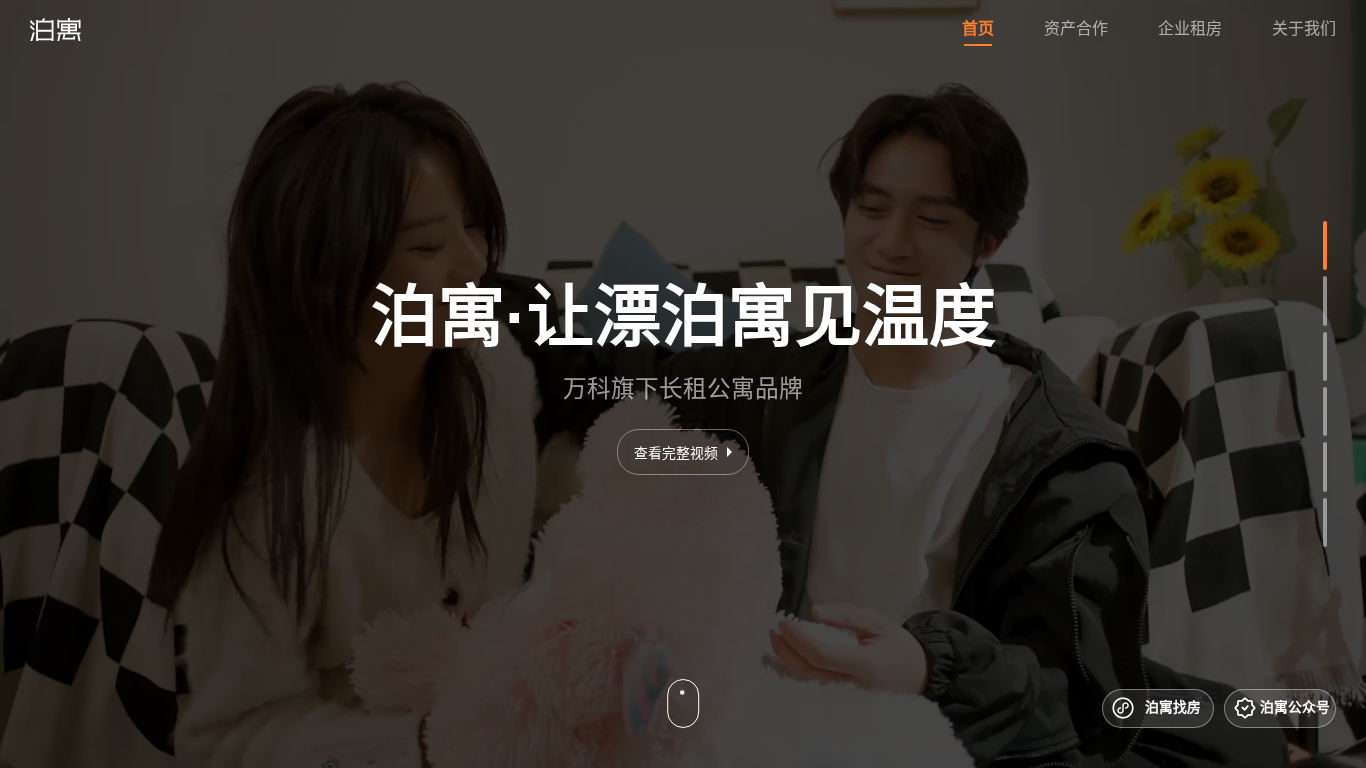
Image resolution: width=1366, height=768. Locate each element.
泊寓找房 (1173, 707)
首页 (978, 28)
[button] (1325, 245)
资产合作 (1076, 28)
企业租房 (1190, 28)
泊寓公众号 (1295, 707)
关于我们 (1304, 28)
